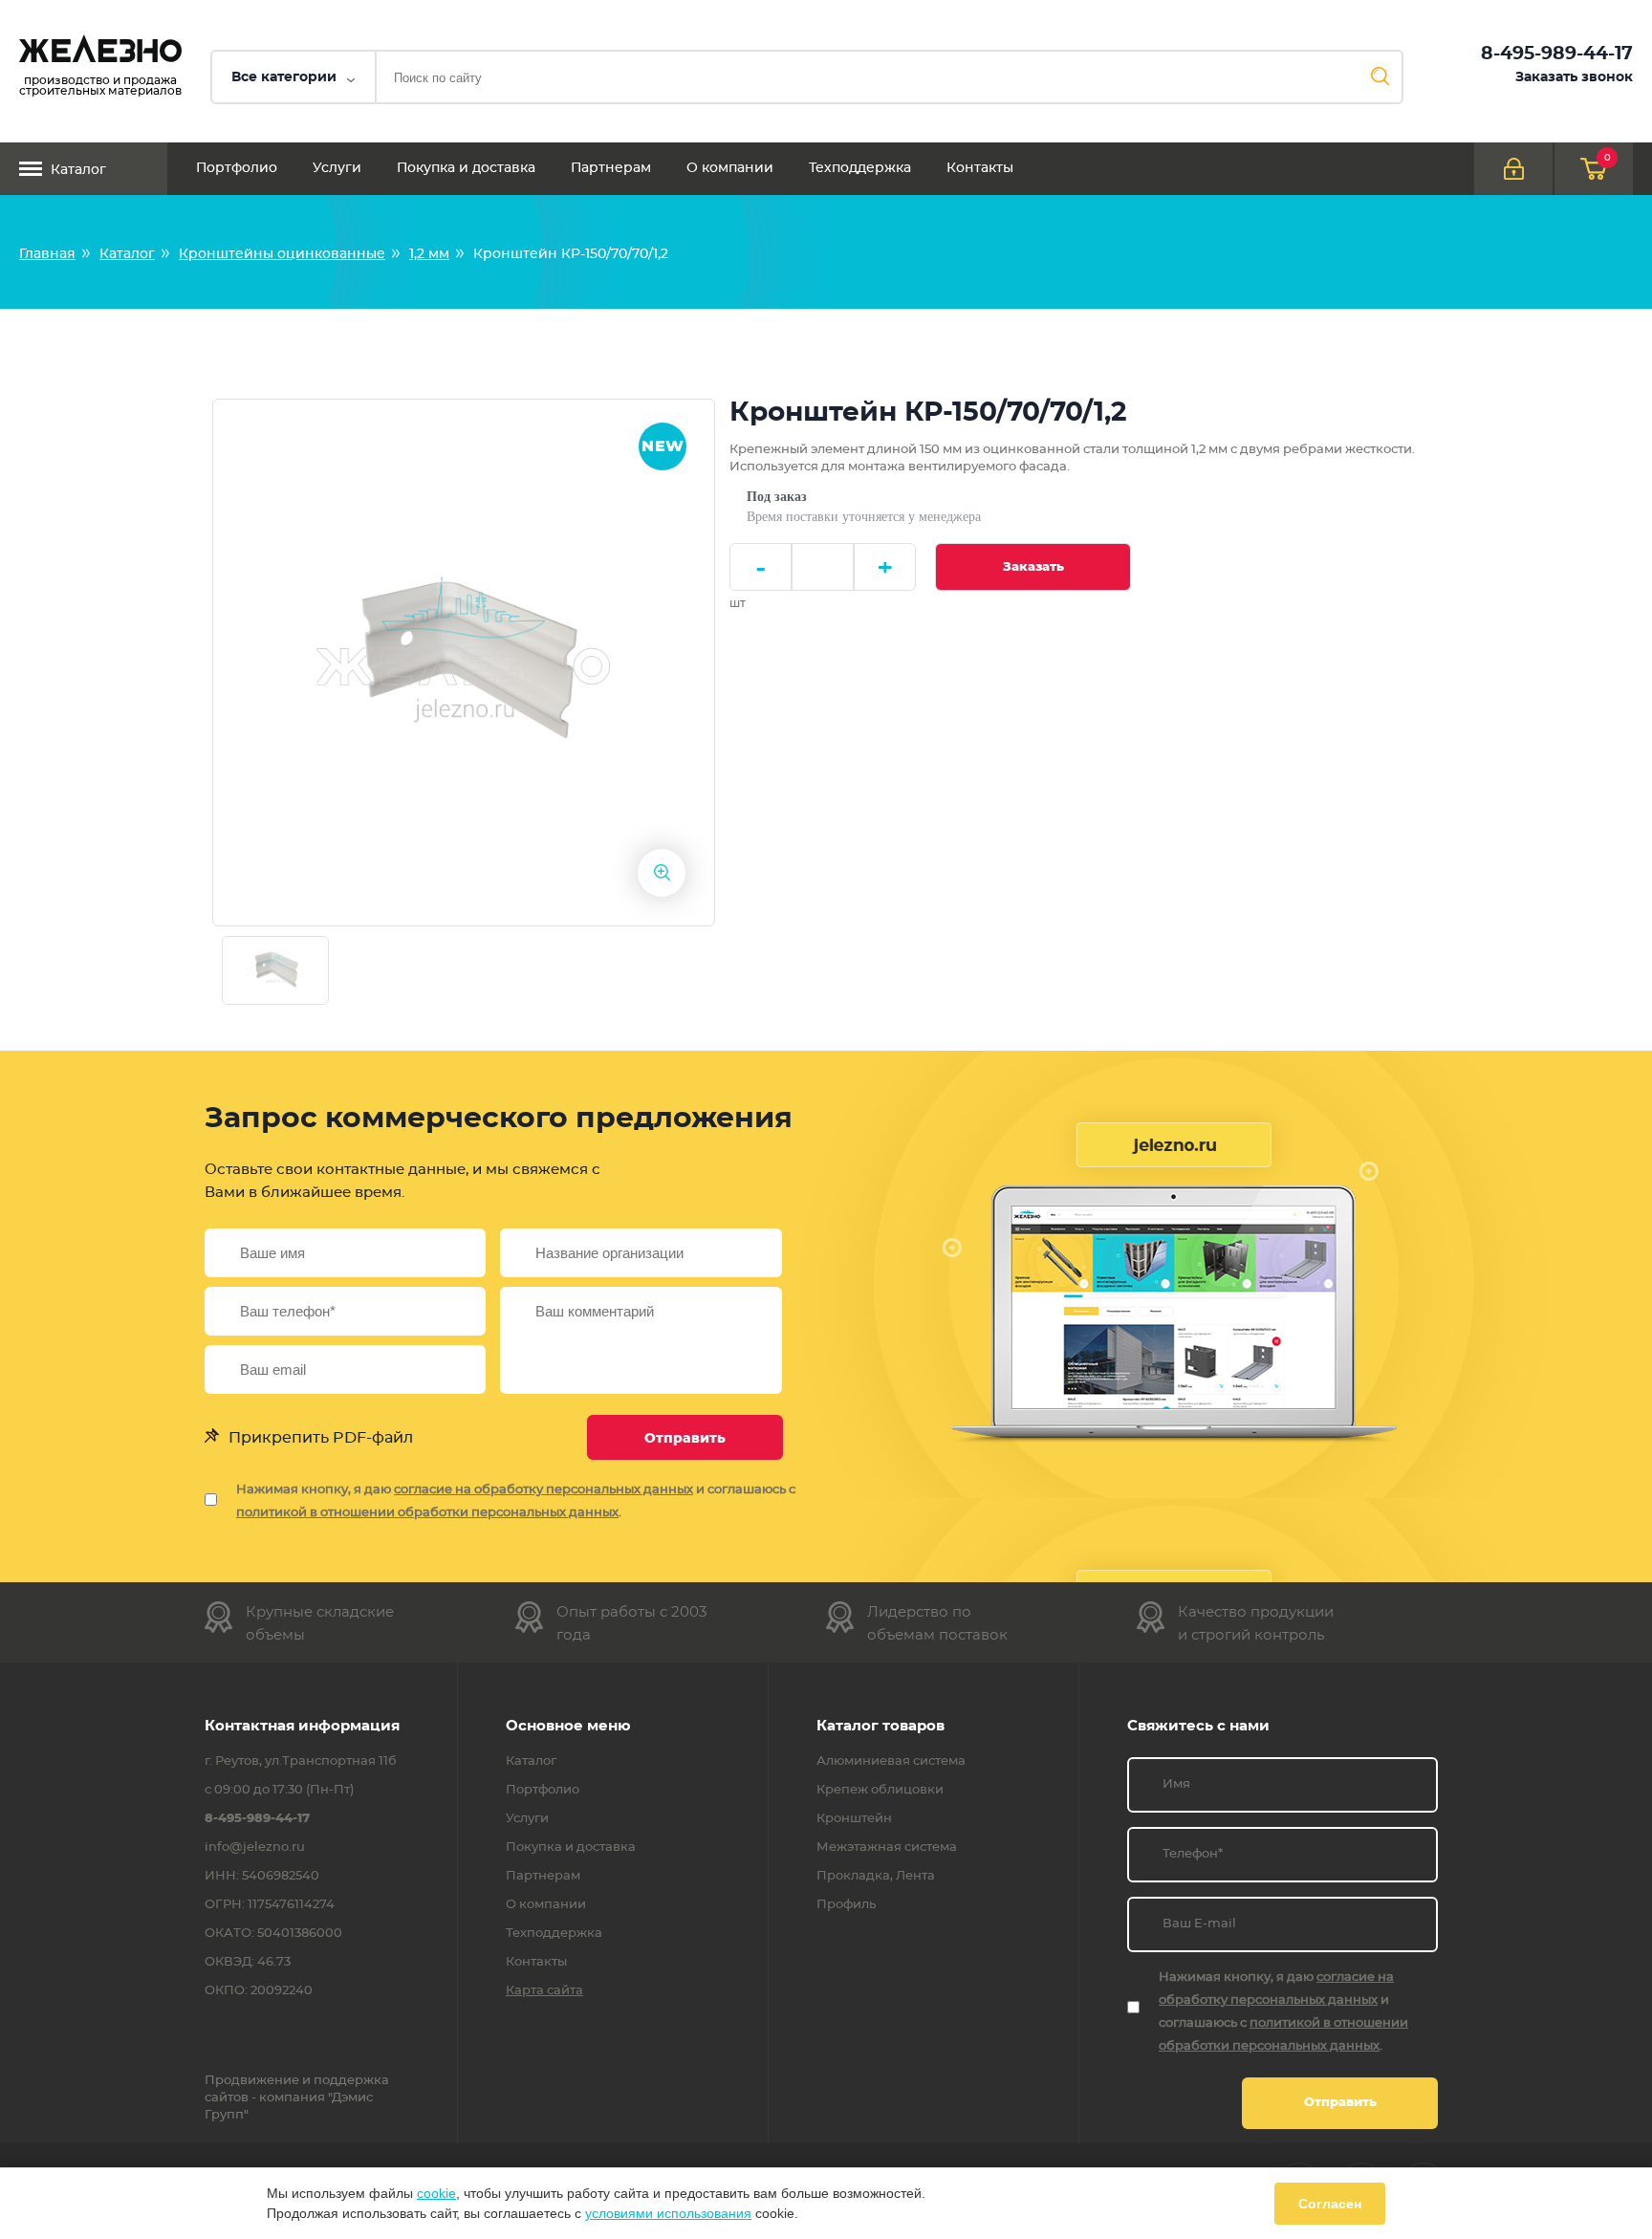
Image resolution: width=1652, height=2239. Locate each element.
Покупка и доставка (466, 168)
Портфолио (237, 168)
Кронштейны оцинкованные (282, 254)
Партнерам (611, 168)
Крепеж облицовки (880, 1791)
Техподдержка (860, 168)
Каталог (78, 170)
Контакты (980, 168)
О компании (730, 168)
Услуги (337, 168)
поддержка (351, 2081)
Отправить (685, 1439)
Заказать (1033, 567)
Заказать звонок (1574, 77)
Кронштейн (854, 1819)
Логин (1513, 169)
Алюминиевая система (891, 1762)
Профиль (846, 1905)
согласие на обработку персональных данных (543, 1490)
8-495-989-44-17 (1557, 54)
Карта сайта (544, 1991)
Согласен (1330, 2204)
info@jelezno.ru (255, 1848)
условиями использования (668, 2213)
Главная (47, 254)
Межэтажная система (887, 1848)
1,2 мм (429, 254)
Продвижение (252, 2081)
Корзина (1608, 158)
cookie (436, 2193)
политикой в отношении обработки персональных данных (427, 1513)
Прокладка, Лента (876, 1877)
